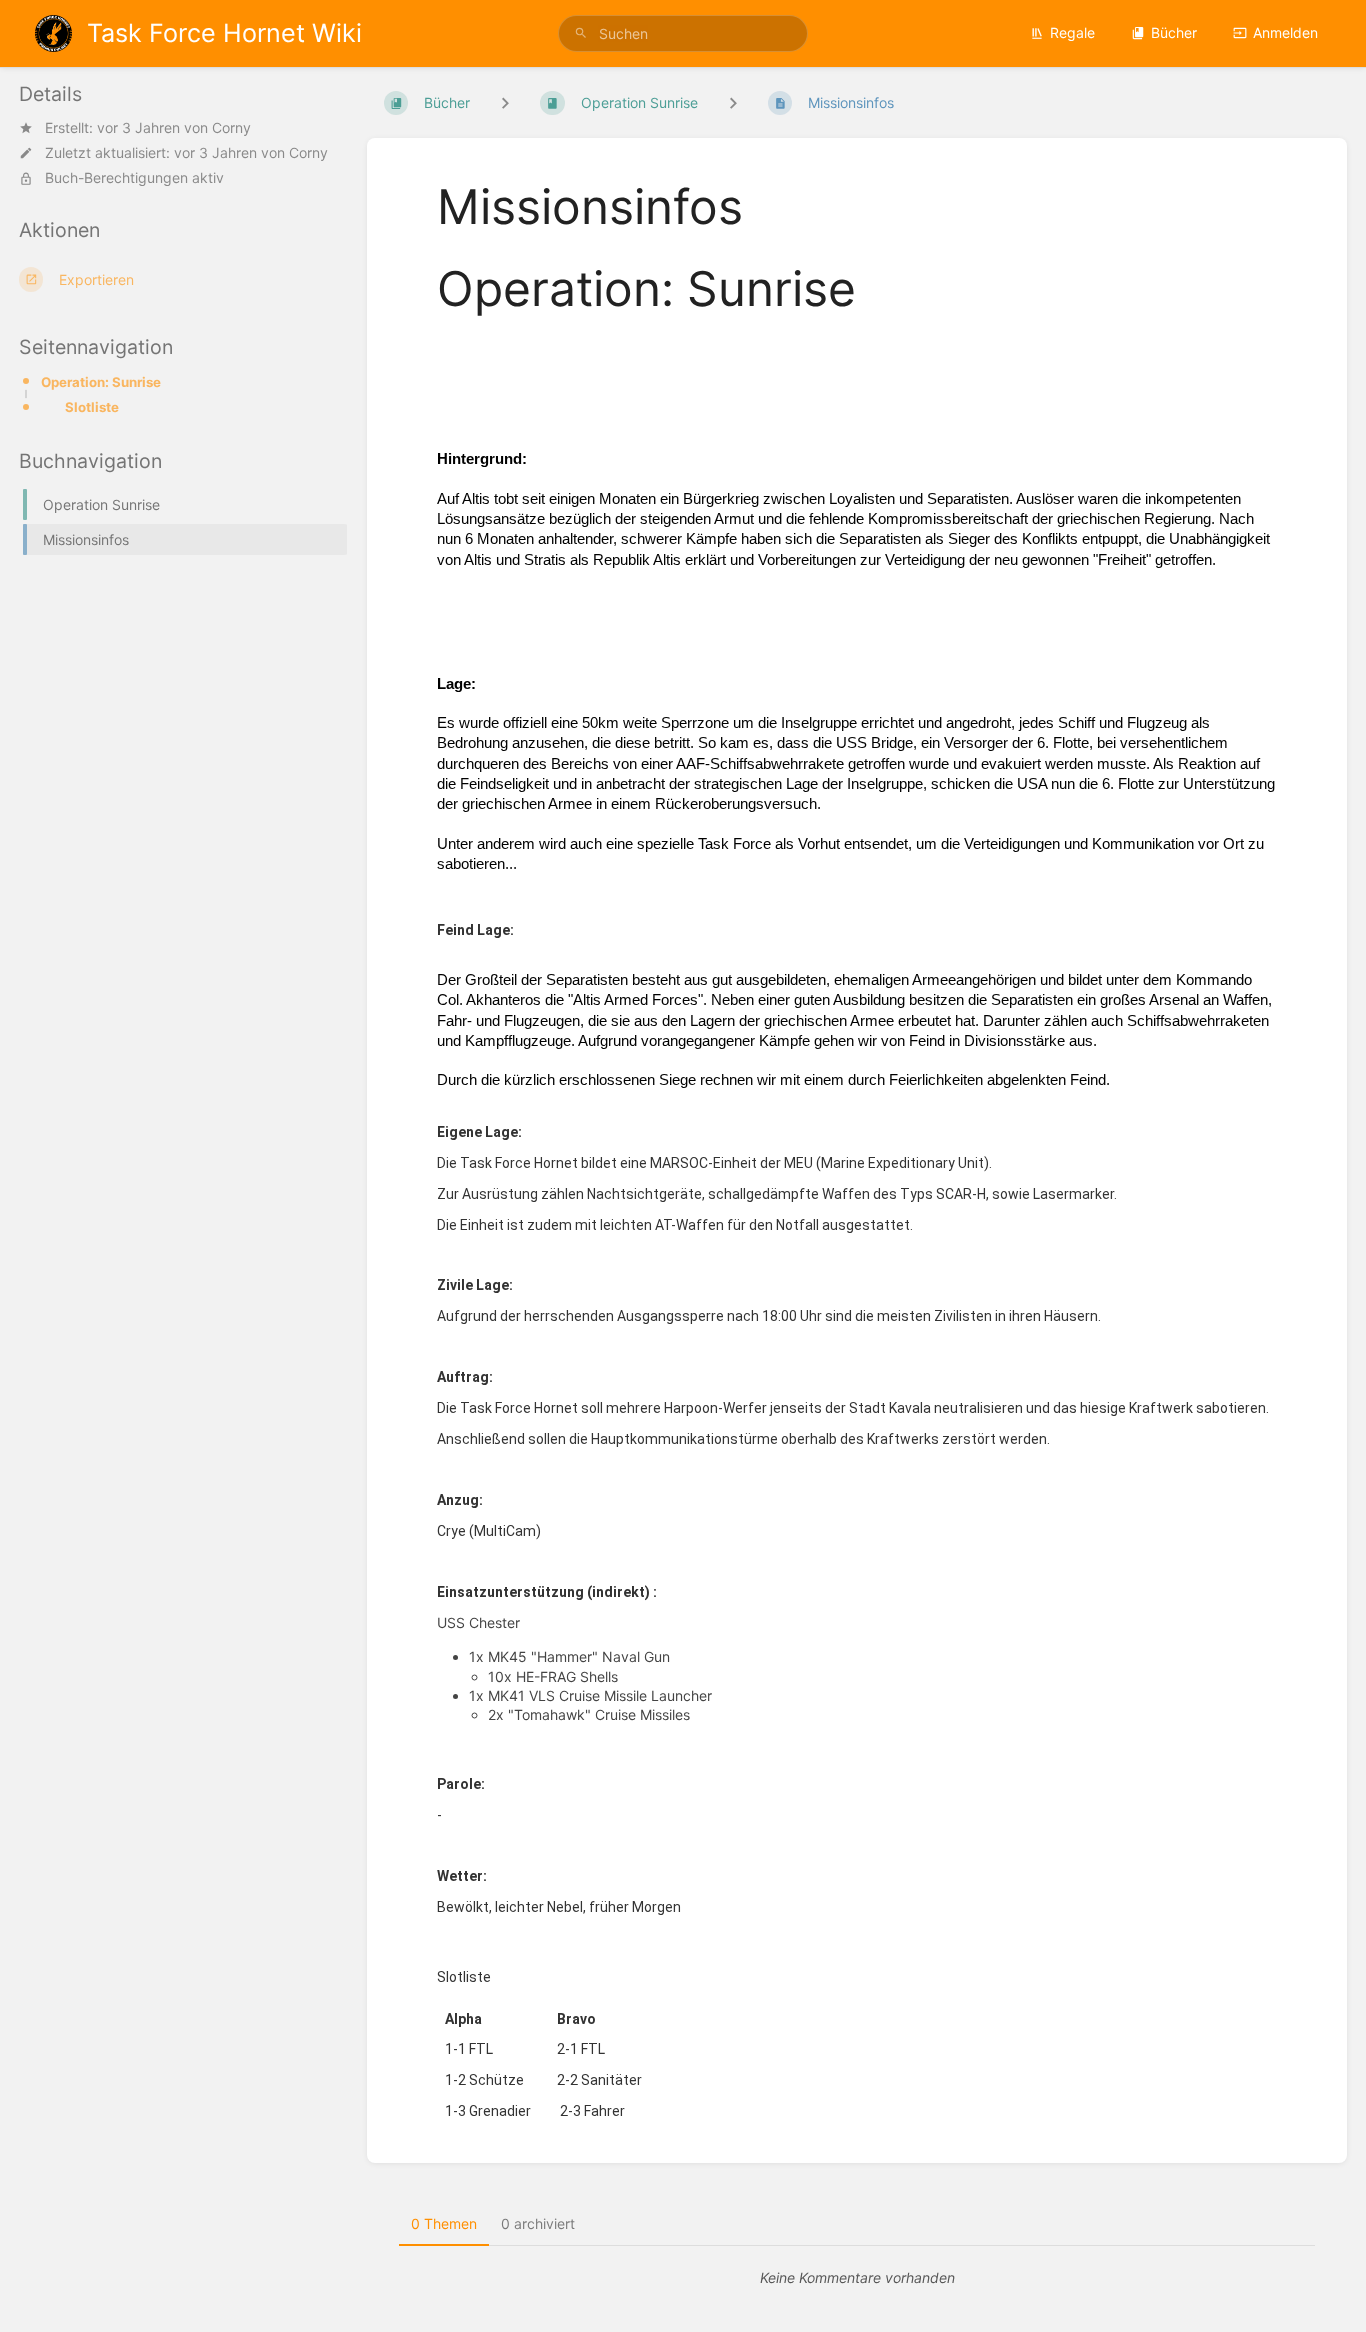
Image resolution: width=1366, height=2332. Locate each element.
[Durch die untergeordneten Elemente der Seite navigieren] (733, 102)
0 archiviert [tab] (538, 2223)
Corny (231, 127)
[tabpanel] (857, 2278)
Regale (1072, 32)
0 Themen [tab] (444, 2223)
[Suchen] (581, 33)
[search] (683, 33)
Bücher (1174, 32)
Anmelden (1285, 32)
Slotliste (92, 407)
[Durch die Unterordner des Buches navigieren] (505, 102)
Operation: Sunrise (101, 382)
